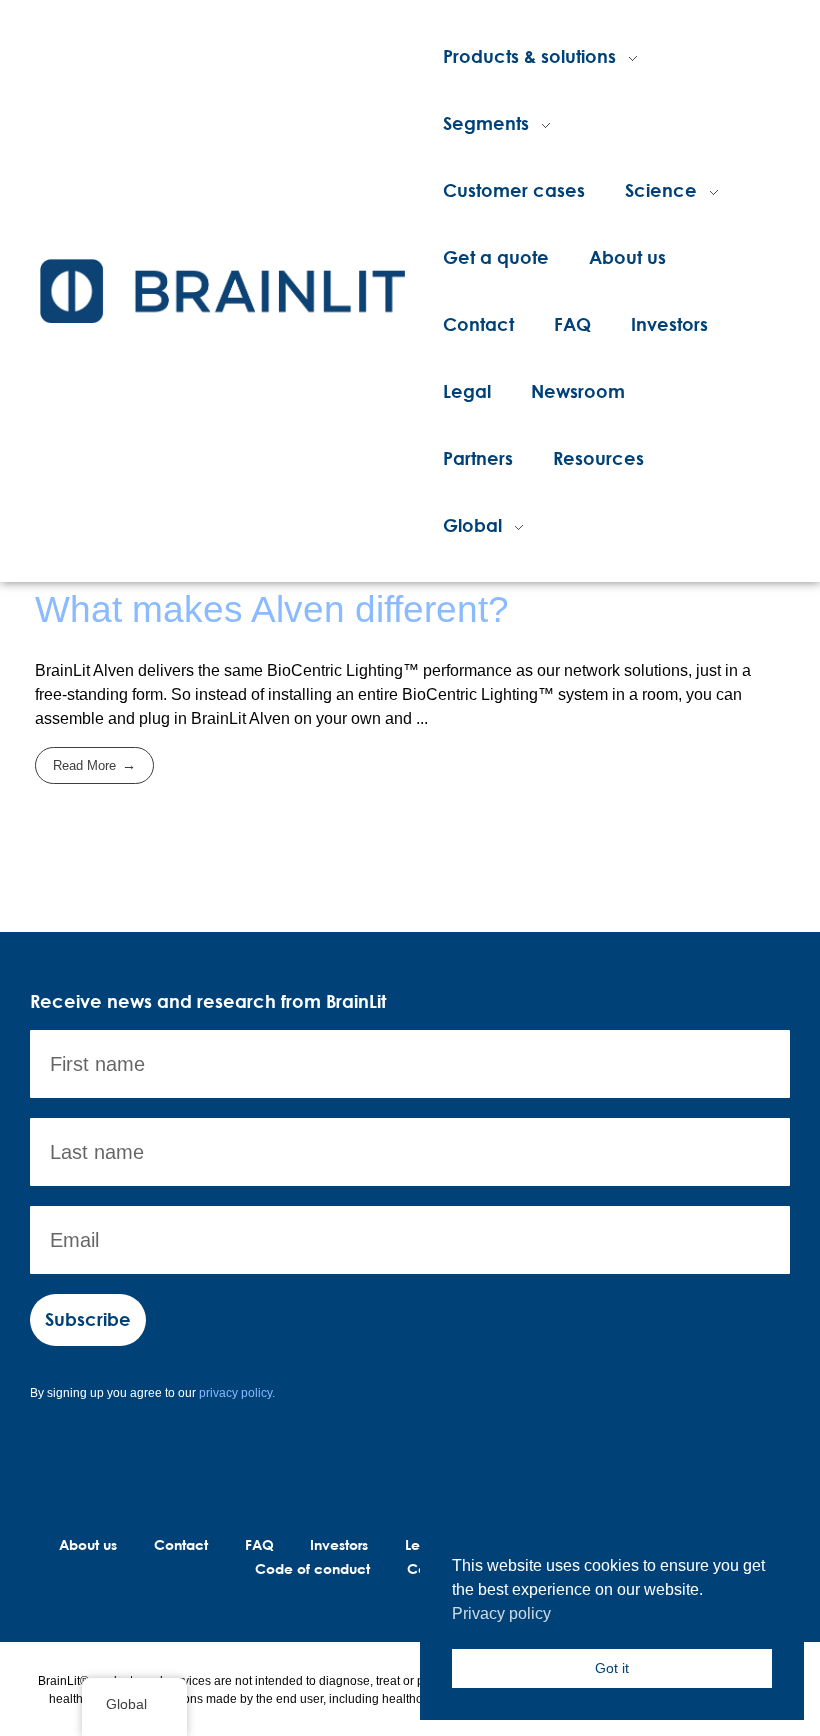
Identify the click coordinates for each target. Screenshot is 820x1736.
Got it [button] (612, 1668)
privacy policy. (237, 1393)
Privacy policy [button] (501, 1613)
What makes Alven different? (272, 609)
